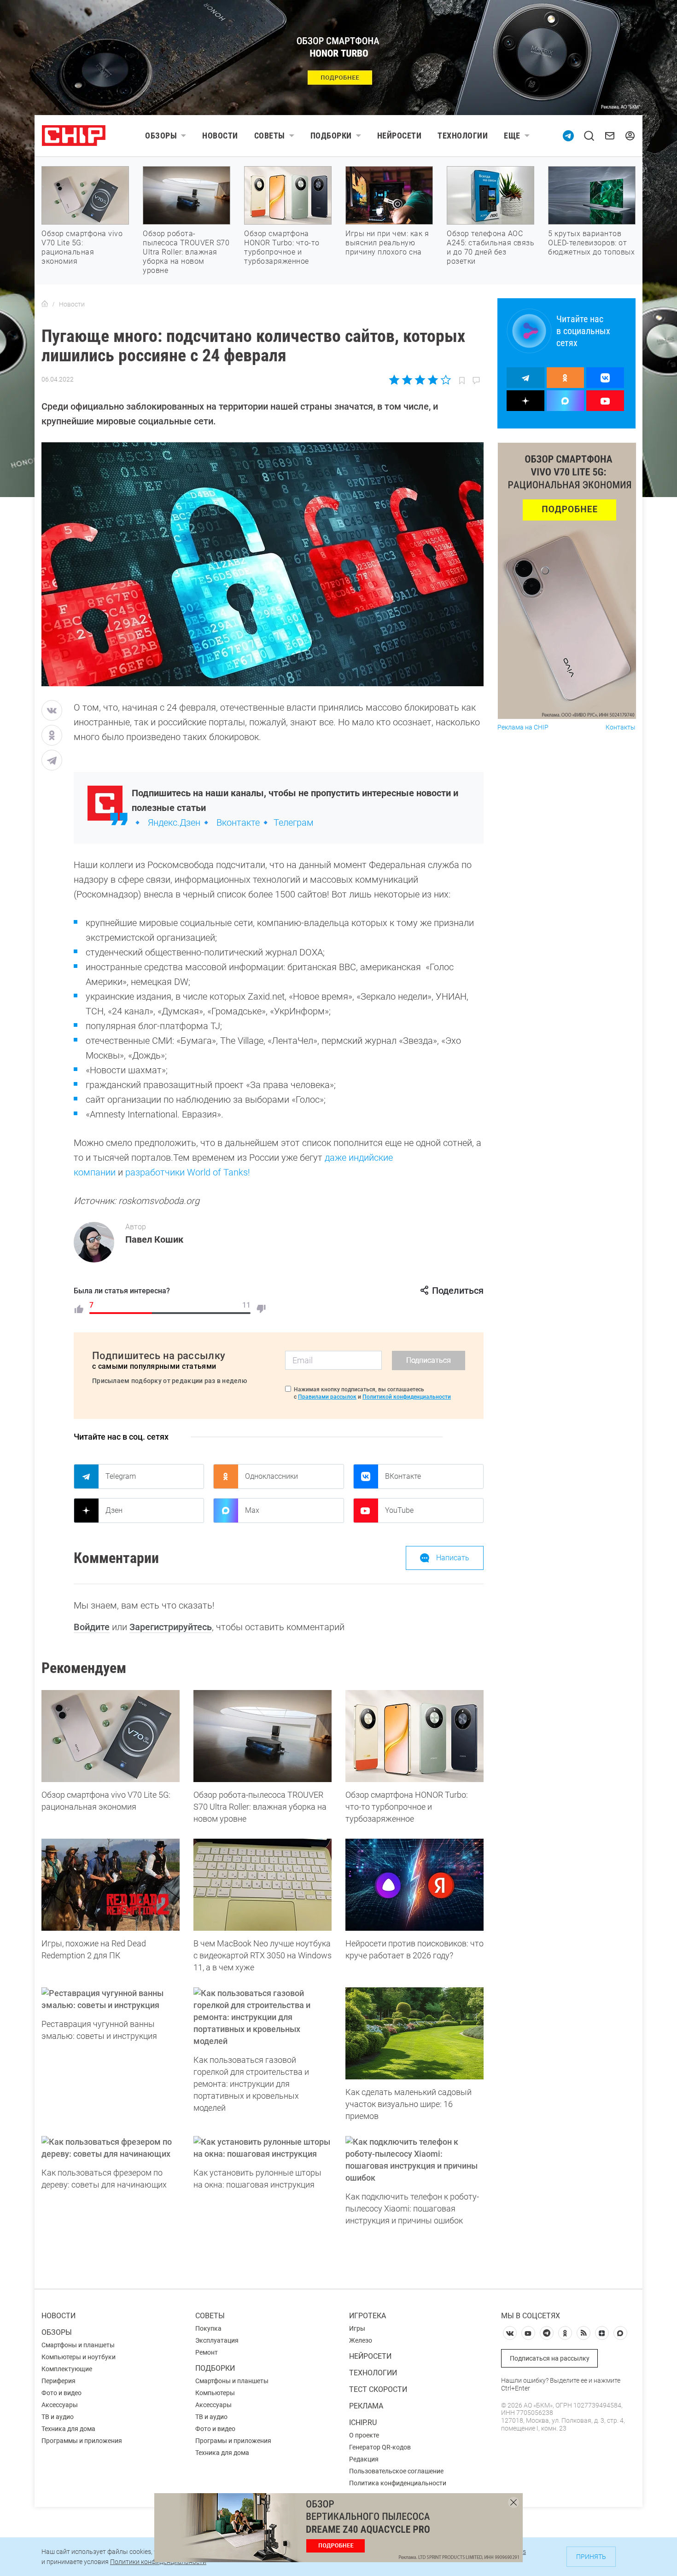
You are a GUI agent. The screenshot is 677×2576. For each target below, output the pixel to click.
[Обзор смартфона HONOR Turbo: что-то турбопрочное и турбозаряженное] (414, 1736)
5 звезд (445, 380)
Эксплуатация (217, 2340)
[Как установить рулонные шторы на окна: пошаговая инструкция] (263, 2148)
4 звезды (433, 380)
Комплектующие (67, 2369)
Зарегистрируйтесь (171, 1627)
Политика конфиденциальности (398, 2483)
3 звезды (420, 380)
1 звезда (395, 380)
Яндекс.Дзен (174, 822)
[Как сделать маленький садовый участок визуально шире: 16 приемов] (414, 2033)
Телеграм (294, 822)
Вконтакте (238, 822)
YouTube (399, 1510)
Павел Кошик (154, 1239)
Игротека (368, 2316)
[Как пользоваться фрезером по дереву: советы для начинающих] (111, 2148)
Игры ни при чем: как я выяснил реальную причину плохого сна (387, 243)
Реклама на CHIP (523, 727)
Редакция (364, 2459)
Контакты (621, 727)
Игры (357, 2328)
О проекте (364, 2435)
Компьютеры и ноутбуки (79, 2357)
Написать (453, 1558)
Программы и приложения (82, 2441)
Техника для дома (68, 2429)
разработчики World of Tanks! (188, 1172)
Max (252, 1510)
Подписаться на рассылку (550, 2358)
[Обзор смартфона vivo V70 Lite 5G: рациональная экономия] (111, 1736)
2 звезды (407, 380)
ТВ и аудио (58, 2417)
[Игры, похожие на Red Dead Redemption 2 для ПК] (111, 1885)
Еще (512, 136)
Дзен (114, 1510)
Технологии (463, 136)
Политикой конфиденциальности (407, 1397)
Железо (361, 2340)
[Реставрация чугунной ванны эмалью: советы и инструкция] (111, 1999)
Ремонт (207, 2352)
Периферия (58, 2381)
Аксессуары (60, 2405)
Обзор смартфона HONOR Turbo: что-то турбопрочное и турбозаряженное (282, 247)
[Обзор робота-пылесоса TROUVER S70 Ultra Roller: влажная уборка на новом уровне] (263, 1736)
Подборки (331, 136)
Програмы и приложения (233, 2441)
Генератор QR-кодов (380, 2447)
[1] (79, 1309)
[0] (261, 1309)
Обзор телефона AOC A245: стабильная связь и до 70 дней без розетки (490, 247)
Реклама (366, 2406)
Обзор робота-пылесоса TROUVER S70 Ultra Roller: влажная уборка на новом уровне (186, 252)
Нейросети (400, 136)
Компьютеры (215, 2393)
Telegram (121, 1476)
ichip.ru (363, 2423)
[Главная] (45, 304)
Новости (220, 136)
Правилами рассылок (327, 1397)
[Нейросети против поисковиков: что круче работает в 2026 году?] (414, 1885)
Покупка (208, 2328)
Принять (591, 2557)
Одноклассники (271, 1476)
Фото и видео (61, 2393)
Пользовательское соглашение (396, 2471)
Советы (270, 136)
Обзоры (161, 136)
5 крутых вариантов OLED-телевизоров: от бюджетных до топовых (591, 243)
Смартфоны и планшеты (78, 2345)
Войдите (92, 1627)
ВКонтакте (403, 1476)
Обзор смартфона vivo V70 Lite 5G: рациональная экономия (82, 247)
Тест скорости (378, 2389)
